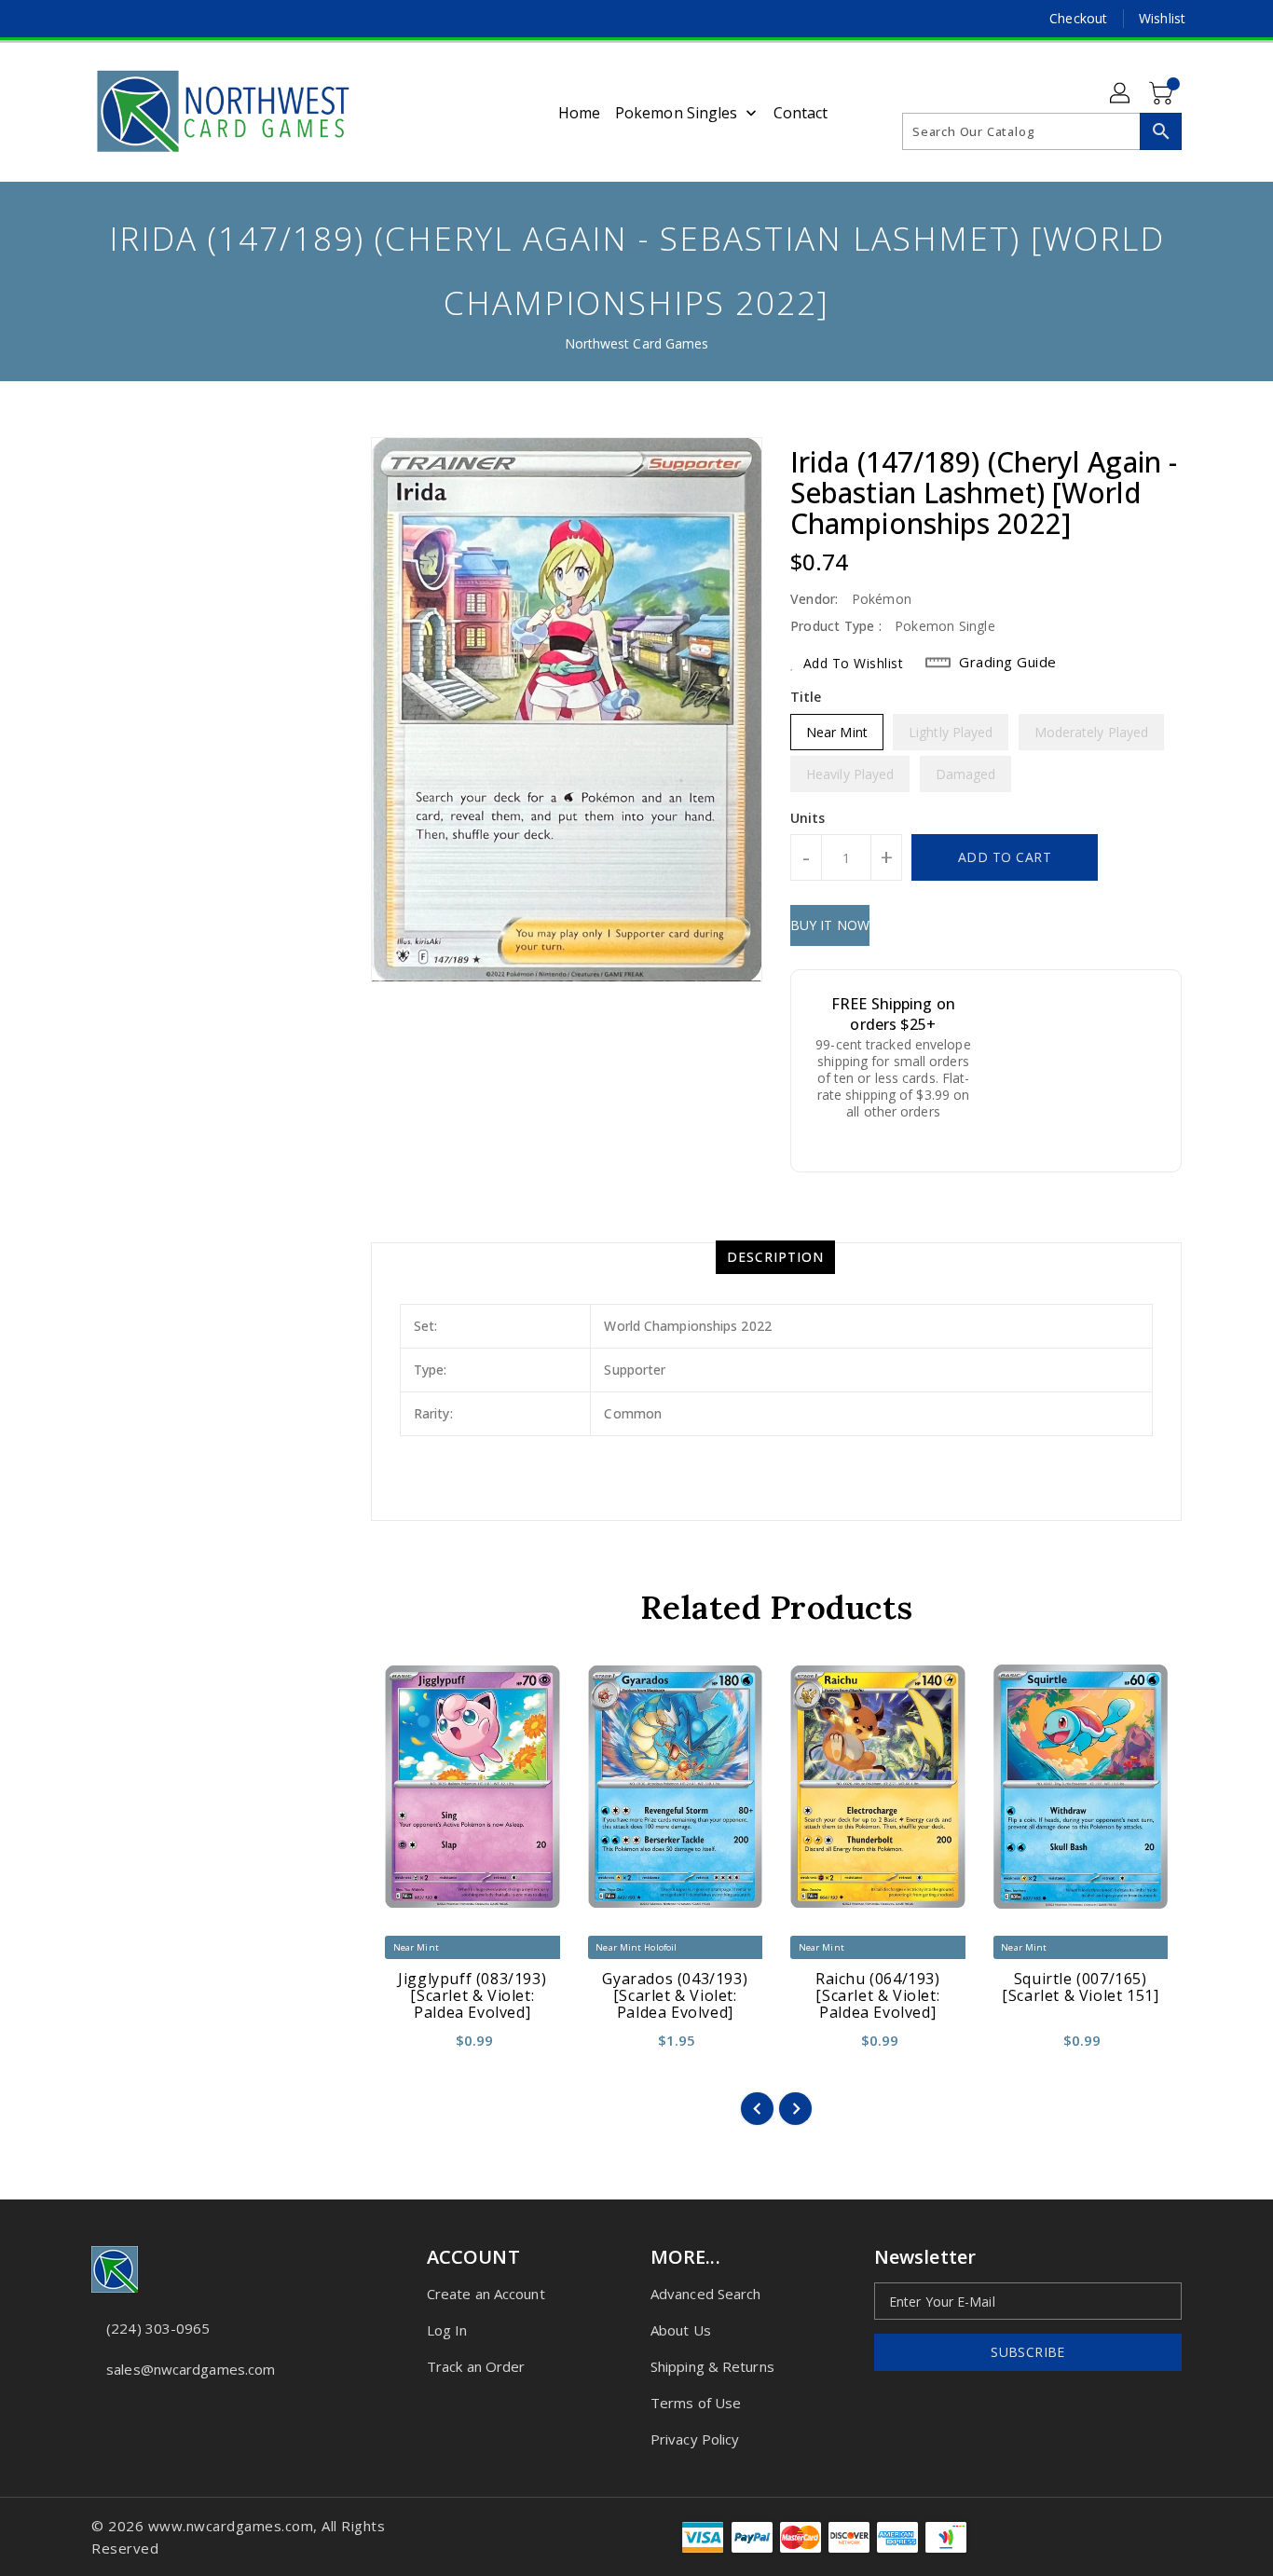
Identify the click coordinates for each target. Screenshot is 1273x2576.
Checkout (1078, 18)
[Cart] (1163, 94)
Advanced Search (706, 2294)
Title (806, 697)
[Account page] (1121, 94)
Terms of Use (696, 2403)
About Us (681, 2330)
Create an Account (486, 2294)
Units (808, 818)
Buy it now (830, 925)
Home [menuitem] (579, 113)
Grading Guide (1008, 662)
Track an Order (476, 2366)
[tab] (775, 1257)
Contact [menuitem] (801, 113)
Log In (447, 2330)
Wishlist (1162, 18)
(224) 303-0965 (158, 2328)
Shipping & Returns (712, 2366)
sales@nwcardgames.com (191, 2369)
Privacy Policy (695, 2439)
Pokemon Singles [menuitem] (677, 113)
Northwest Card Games (637, 343)
